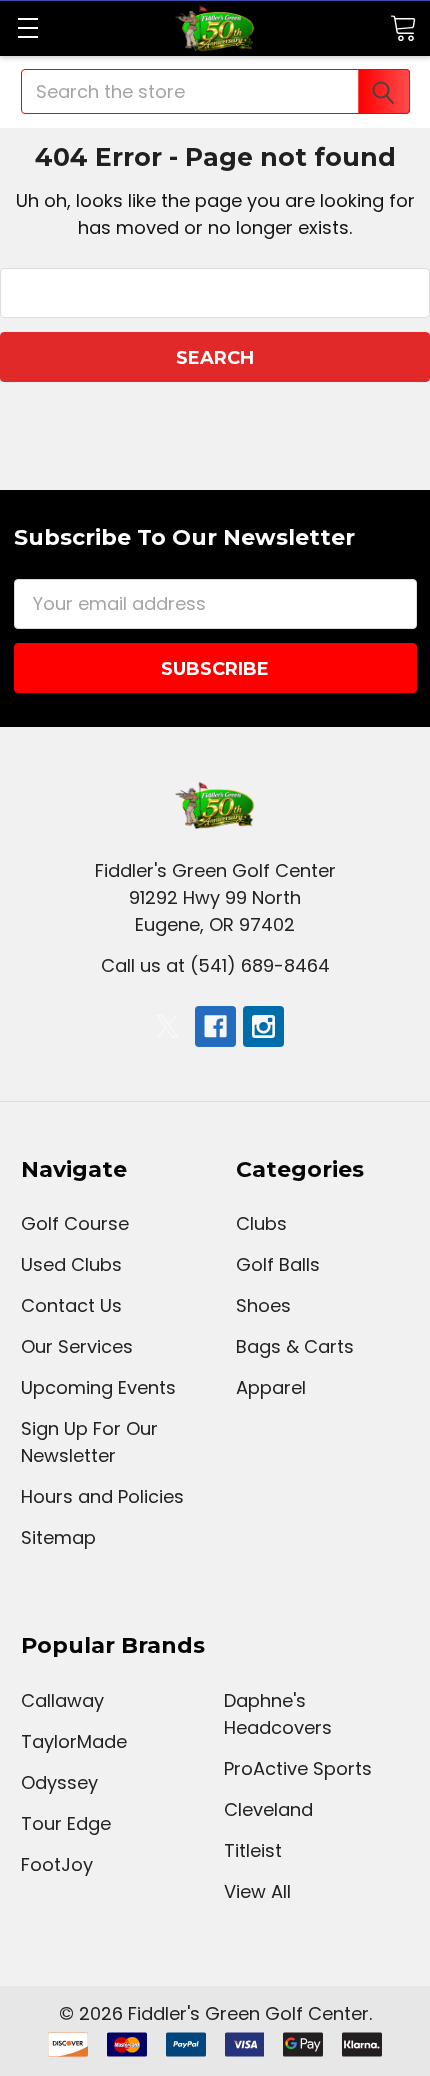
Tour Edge (66, 1823)
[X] (167, 1026)
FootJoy (57, 1864)
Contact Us (71, 1305)
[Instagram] (263, 1026)
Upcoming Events (98, 1387)
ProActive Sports (298, 1768)
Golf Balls (278, 1264)
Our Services (77, 1346)
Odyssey (59, 1782)
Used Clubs (71, 1264)
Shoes (263, 1305)
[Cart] (403, 27)
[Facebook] (215, 1026)
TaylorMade (74, 1741)
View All (257, 1891)
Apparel (271, 1387)
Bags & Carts (295, 1346)
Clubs (261, 1223)
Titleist (253, 1850)
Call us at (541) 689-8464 (215, 965)
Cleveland (268, 1809)
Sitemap (58, 1537)
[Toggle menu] (27, 27)
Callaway (62, 1700)
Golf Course (75, 1223)
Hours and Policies (102, 1496)
